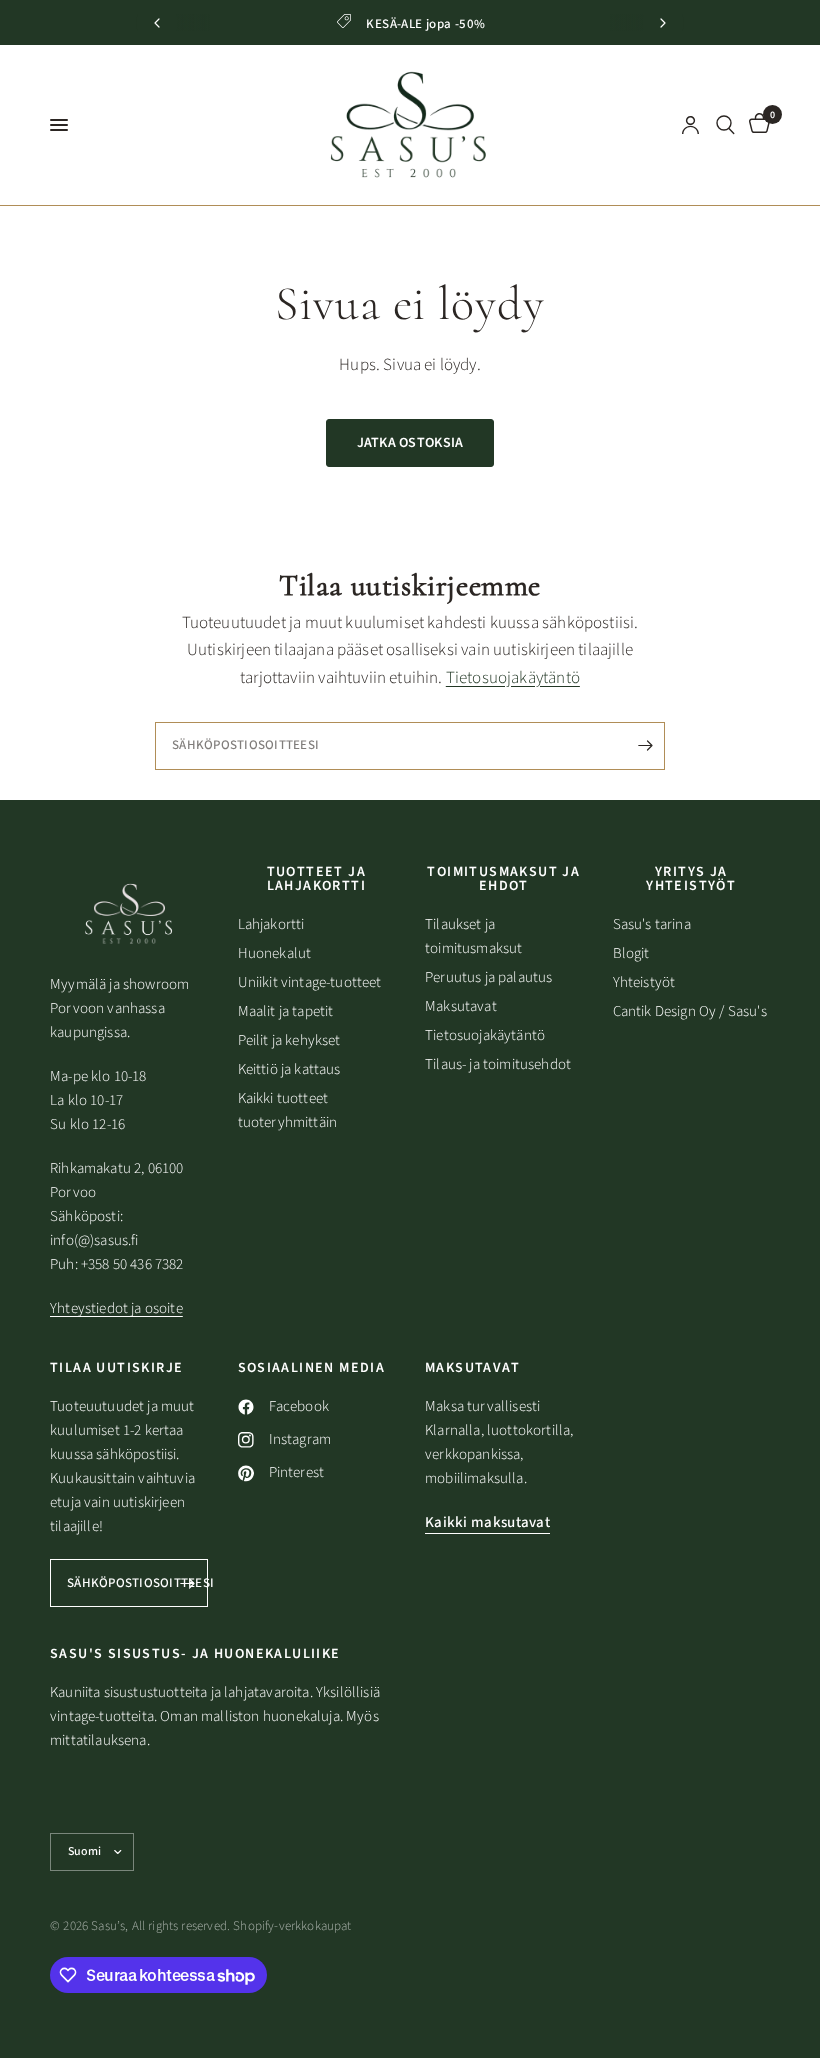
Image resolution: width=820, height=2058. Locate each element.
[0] (756, 125)
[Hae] (725, 125)
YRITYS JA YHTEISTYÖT (691, 879)
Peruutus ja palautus (488, 977)
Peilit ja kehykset (289, 1040)
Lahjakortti (271, 924)
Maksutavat (461, 1006)
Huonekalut (275, 953)
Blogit (631, 953)
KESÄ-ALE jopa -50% (425, 24)
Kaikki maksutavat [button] (487, 1522)
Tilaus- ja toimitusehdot (498, 1064)
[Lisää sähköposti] (645, 746)
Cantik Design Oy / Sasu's (690, 1011)
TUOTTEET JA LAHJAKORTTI (316, 879)
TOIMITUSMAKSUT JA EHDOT (503, 879)
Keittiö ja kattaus (289, 1069)
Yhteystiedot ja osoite (116, 1308)
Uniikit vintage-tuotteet (310, 982)
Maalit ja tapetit (286, 1011)
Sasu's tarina (652, 924)
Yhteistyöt (644, 982)
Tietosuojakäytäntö (513, 678)
